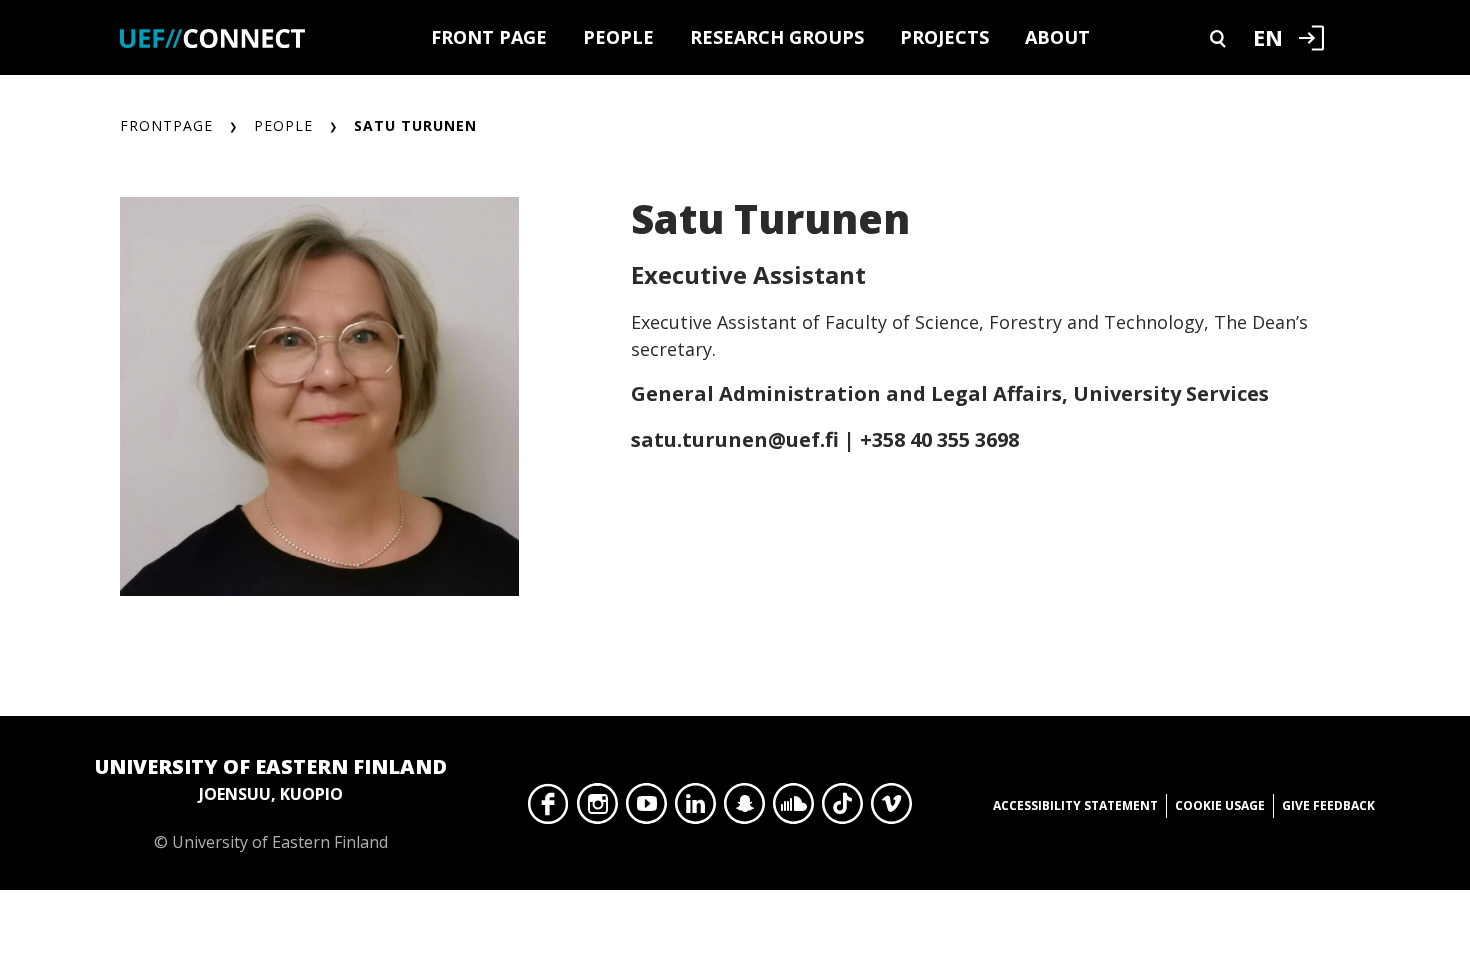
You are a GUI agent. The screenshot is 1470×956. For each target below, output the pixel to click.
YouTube (646, 809)
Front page (489, 37)
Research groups (777, 37)
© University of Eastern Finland (271, 803)
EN (1268, 37)
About (1057, 37)
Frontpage (166, 125)
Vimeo (891, 809)
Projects (944, 37)
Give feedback (1328, 805)
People (618, 37)
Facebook (548, 809)
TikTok (842, 809)
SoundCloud (793, 809)
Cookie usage (1220, 805)
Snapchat (744, 809)
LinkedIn (695, 809)
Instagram (597, 809)
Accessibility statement (1075, 805)
